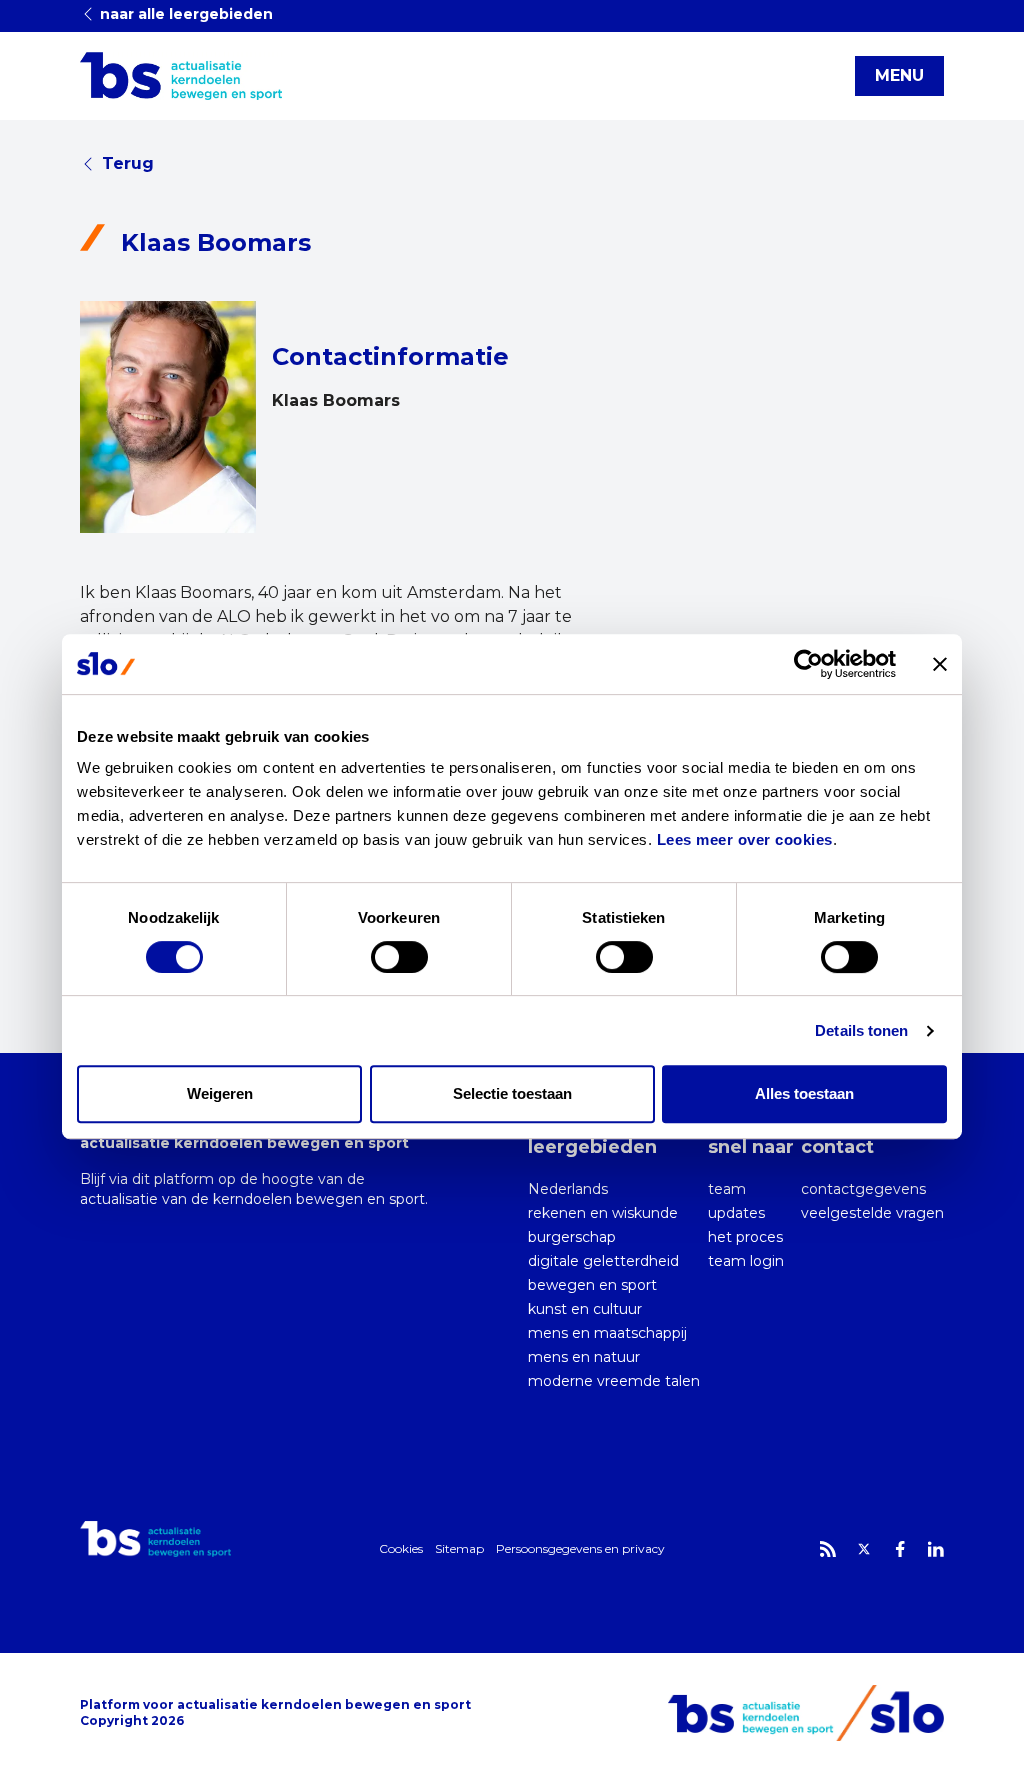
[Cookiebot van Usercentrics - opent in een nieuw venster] (808, 664)
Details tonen (861, 1030)
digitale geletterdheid (603, 1261)
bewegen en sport (592, 1285)
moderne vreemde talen (614, 1381)
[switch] (399, 957)
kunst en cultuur (585, 1309)
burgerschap (572, 1237)
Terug (128, 163)
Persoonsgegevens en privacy (580, 1548)
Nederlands (568, 1189)
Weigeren (220, 1093)
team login (746, 1261)
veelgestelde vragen (872, 1213)
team (727, 1189)
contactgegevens (863, 1189)
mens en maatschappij (607, 1333)
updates (736, 1213)
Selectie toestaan (512, 1093)
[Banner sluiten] (940, 664)
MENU (899, 75)
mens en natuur (584, 1357)
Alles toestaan (804, 1093)
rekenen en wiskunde (603, 1213)
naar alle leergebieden (184, 14)
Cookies (401, 1548)
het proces (745, 1237)
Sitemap (459, 1548)
